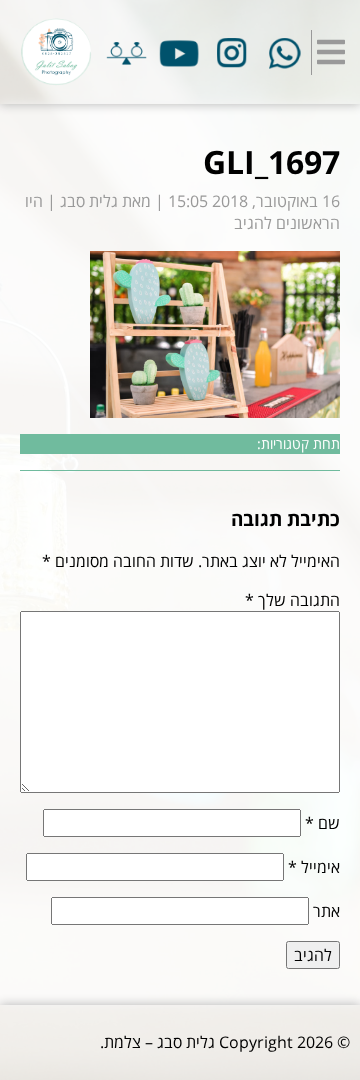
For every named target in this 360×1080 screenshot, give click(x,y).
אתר (326, 911)
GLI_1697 (271, 161)
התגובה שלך (292, 600)
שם (322, 823)
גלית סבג (89, 201)
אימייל (314, 867)
